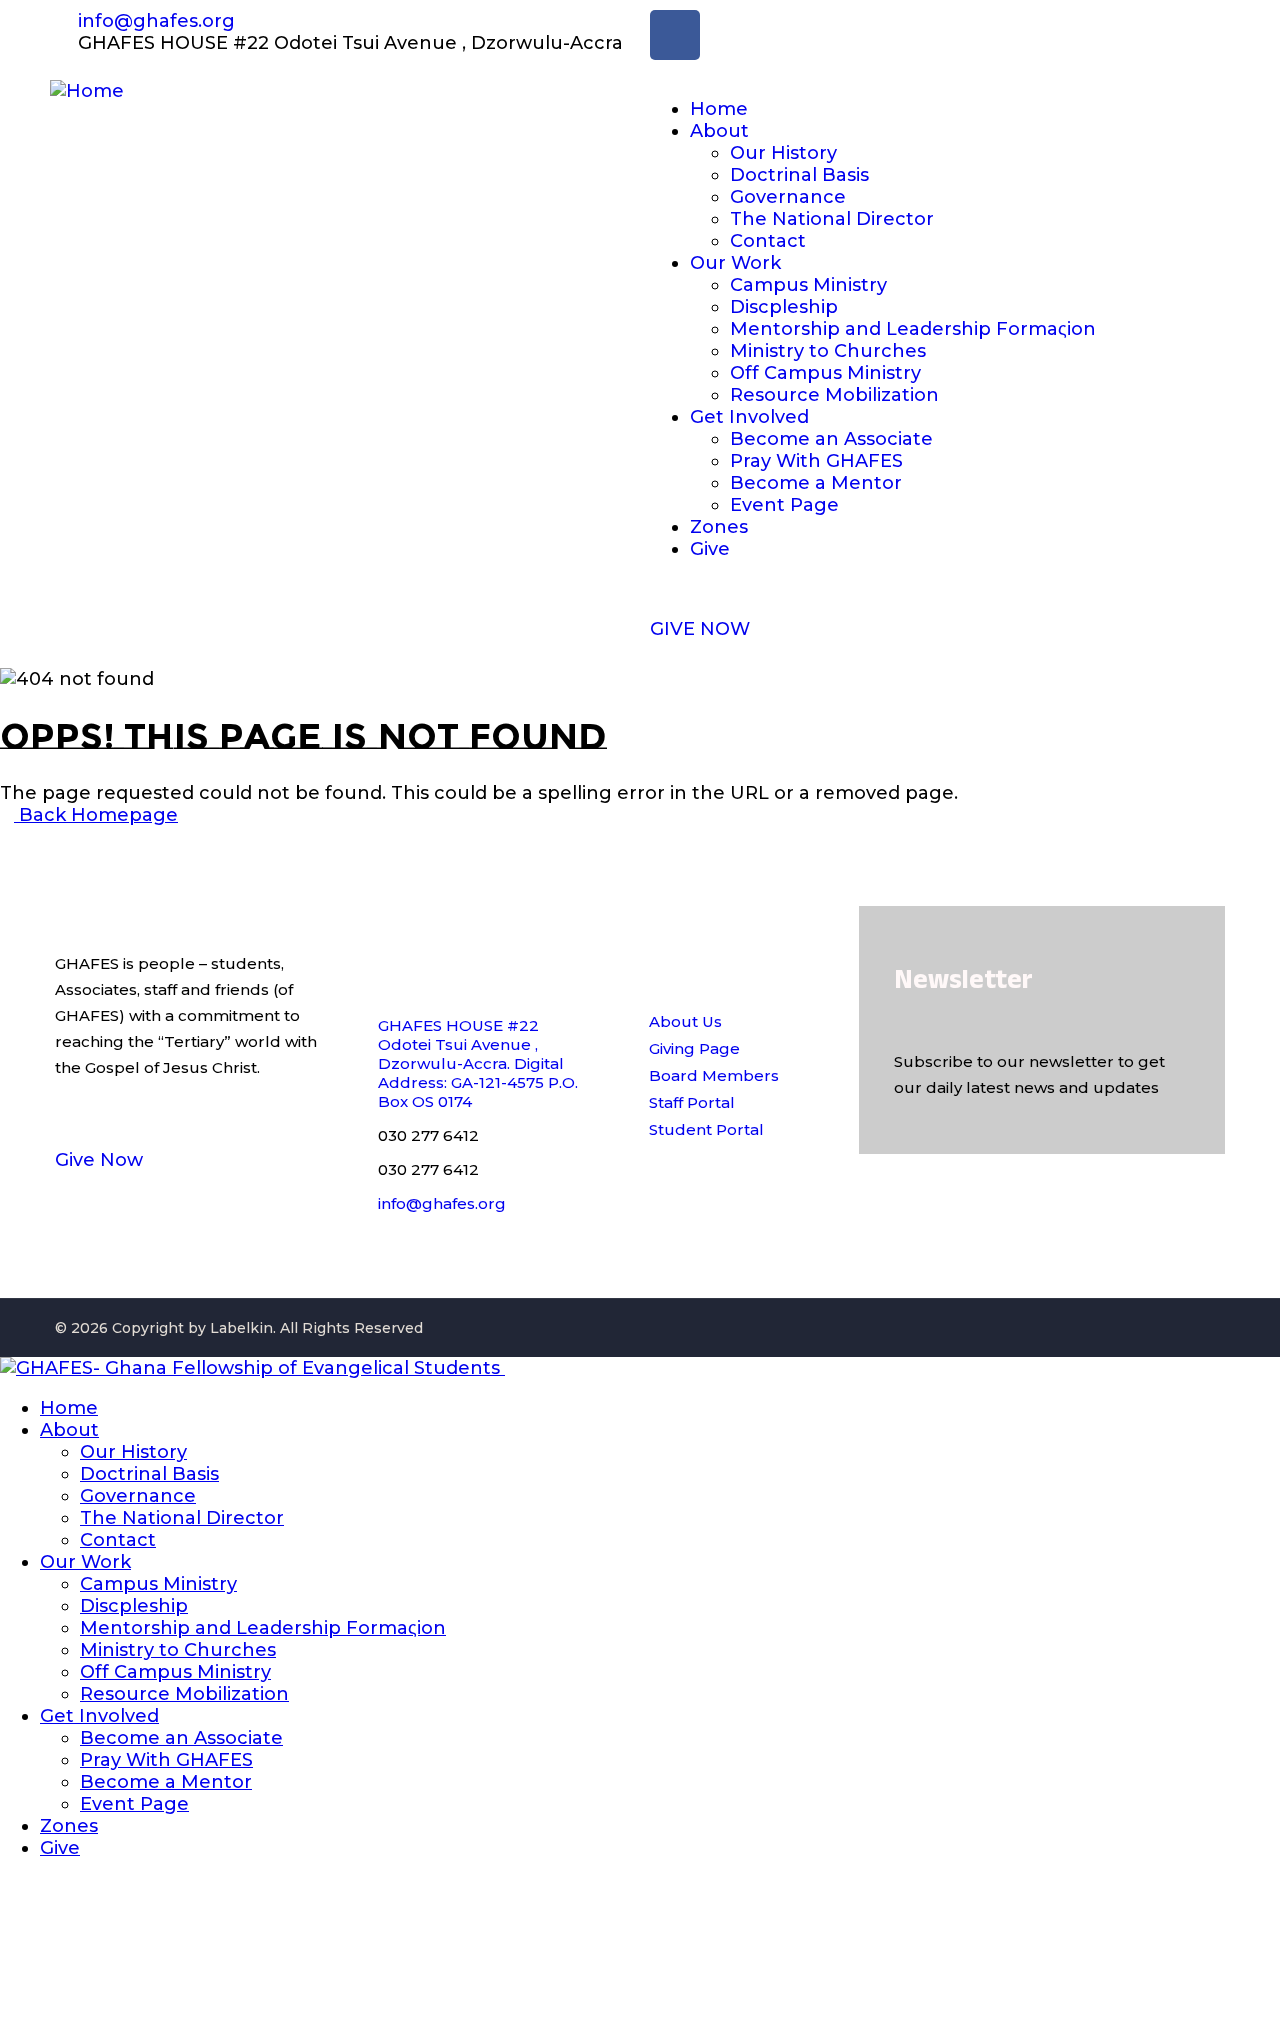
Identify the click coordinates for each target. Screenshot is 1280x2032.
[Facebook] (675, 35)
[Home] (87, 91)
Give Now (99, 1160)
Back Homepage (96, 815)
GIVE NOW (700, 629)
